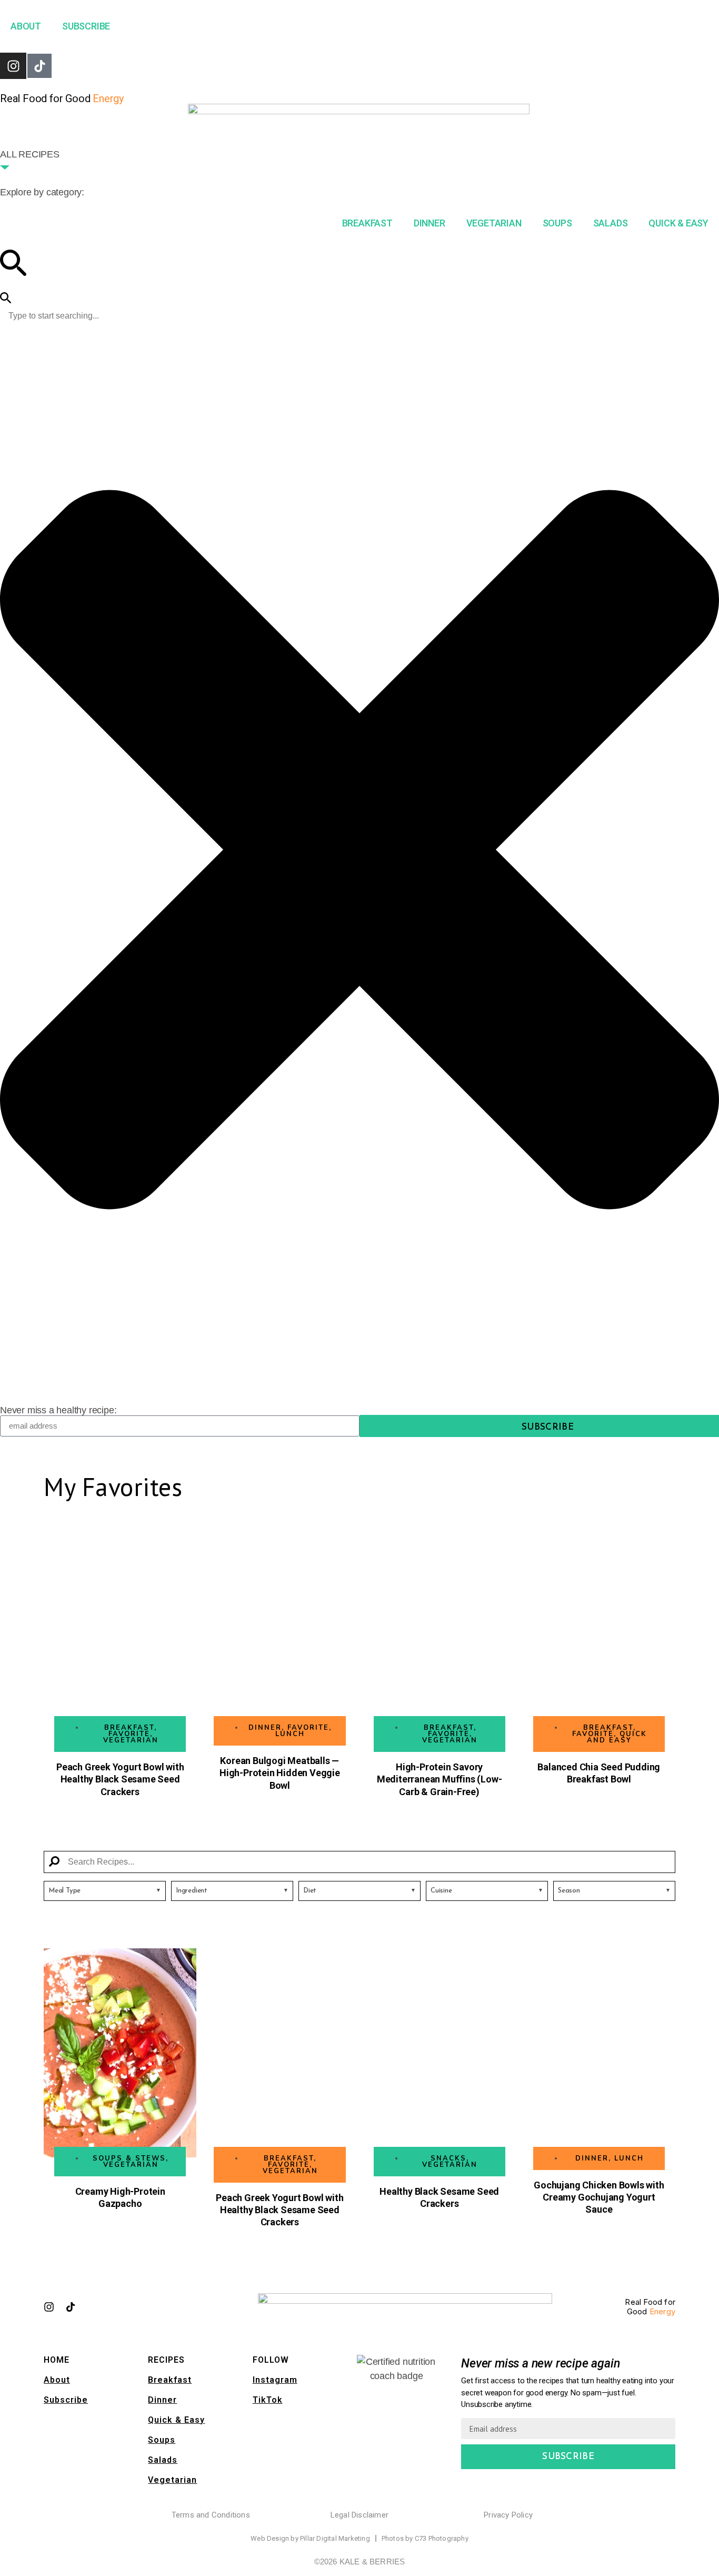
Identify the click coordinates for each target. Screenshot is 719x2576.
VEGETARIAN (494, 223)
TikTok (268, 2400)
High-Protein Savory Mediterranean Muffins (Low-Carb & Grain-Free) (440, 1779)
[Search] (6, 299)
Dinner (162, 2400)
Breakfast (170, 2380)
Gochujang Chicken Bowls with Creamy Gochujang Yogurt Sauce (599, 2197)
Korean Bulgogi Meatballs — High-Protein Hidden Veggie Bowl (280, 1773)
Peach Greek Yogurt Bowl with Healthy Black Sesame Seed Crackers (120, 1779)
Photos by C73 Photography (425, 2538)
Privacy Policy (508, 2515)
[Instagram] (13, 66)
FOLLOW (271, 2360)
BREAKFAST (367, 223)
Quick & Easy (176, 2420)
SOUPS (557, 223)
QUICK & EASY (678, 223)
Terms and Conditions (211, 2515)
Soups (162, 2440)
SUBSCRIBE (86, 26)
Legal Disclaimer (359, 2515)
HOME (57, 2360)
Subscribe (66, 2400)
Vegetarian (172, 2480)
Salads (163, 2460)
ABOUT (26, 26)
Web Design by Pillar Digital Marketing (310, 2538)
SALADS (611, 223)
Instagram (275, 2380)
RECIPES (166, 2360)
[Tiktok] (39, 66)
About (57, 2380)
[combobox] (359, 316)
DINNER (430, 223)
